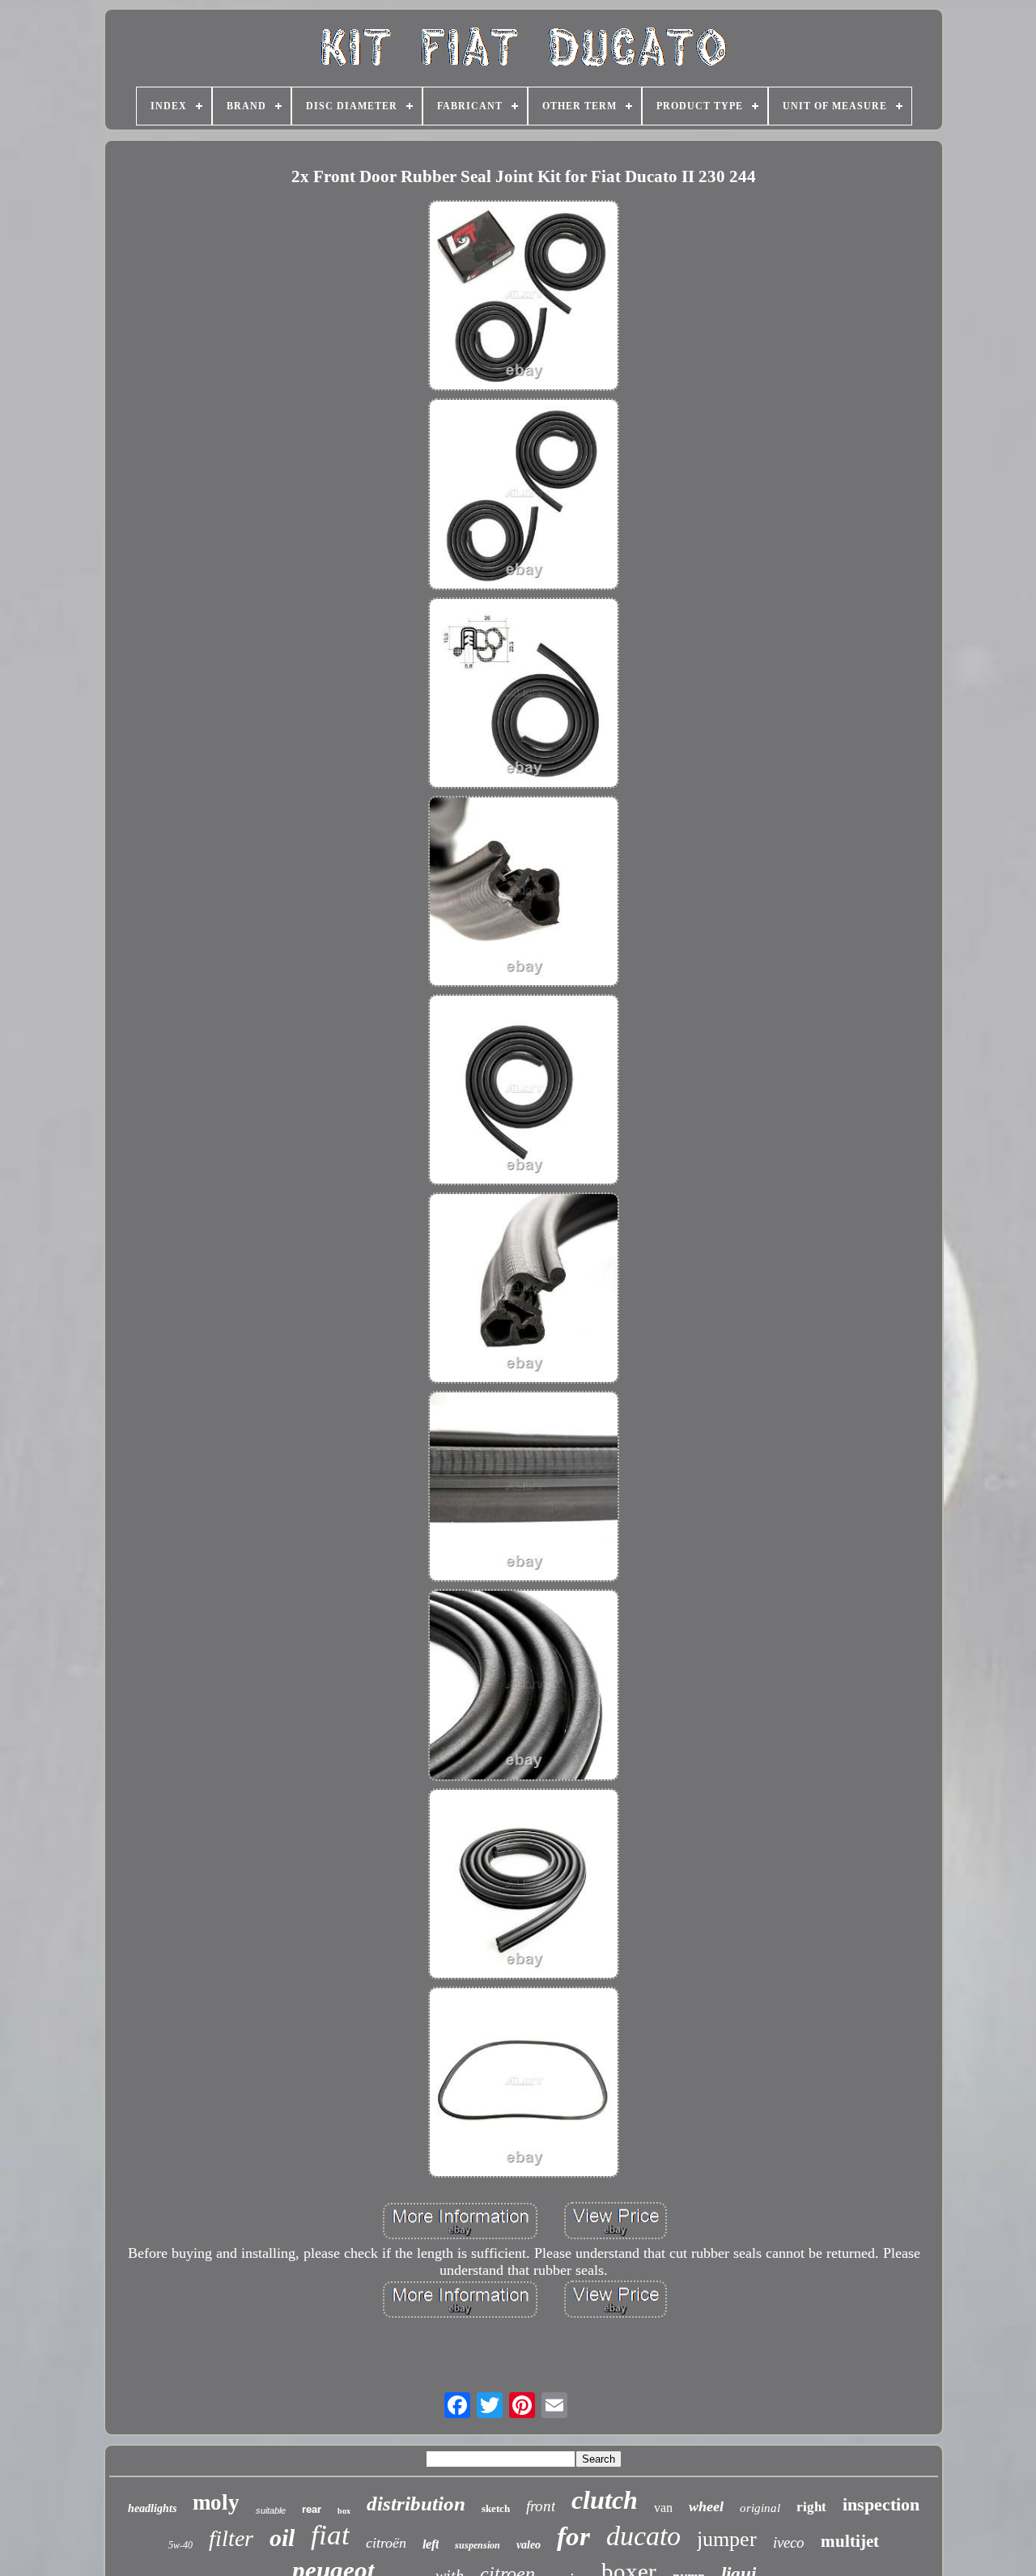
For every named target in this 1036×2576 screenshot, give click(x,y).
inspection (881, 2504)
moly (216, 2502)
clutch (605, 2500)
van (663, 2508)
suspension (478, 2545)
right (811, 2507)
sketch (496, 2508)
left (431, 2544)
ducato (643, 2536)
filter (231, 2538)
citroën (386, 2543)
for (573, 2536)
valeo (529, 2545)
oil (282, 2538)
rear (312, 2509)
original (760, 2508)
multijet (850, 2541)
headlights (152, 2508)
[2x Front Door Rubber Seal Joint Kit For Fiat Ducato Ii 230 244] (524, 298)
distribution (416, 2504)
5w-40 (180, 2545)
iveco (789, 2542)
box (344, 2511)
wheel (706, 2506)
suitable (271, 2510)
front (541, 2506)
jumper (727, 2539)
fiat (330, 2535)
